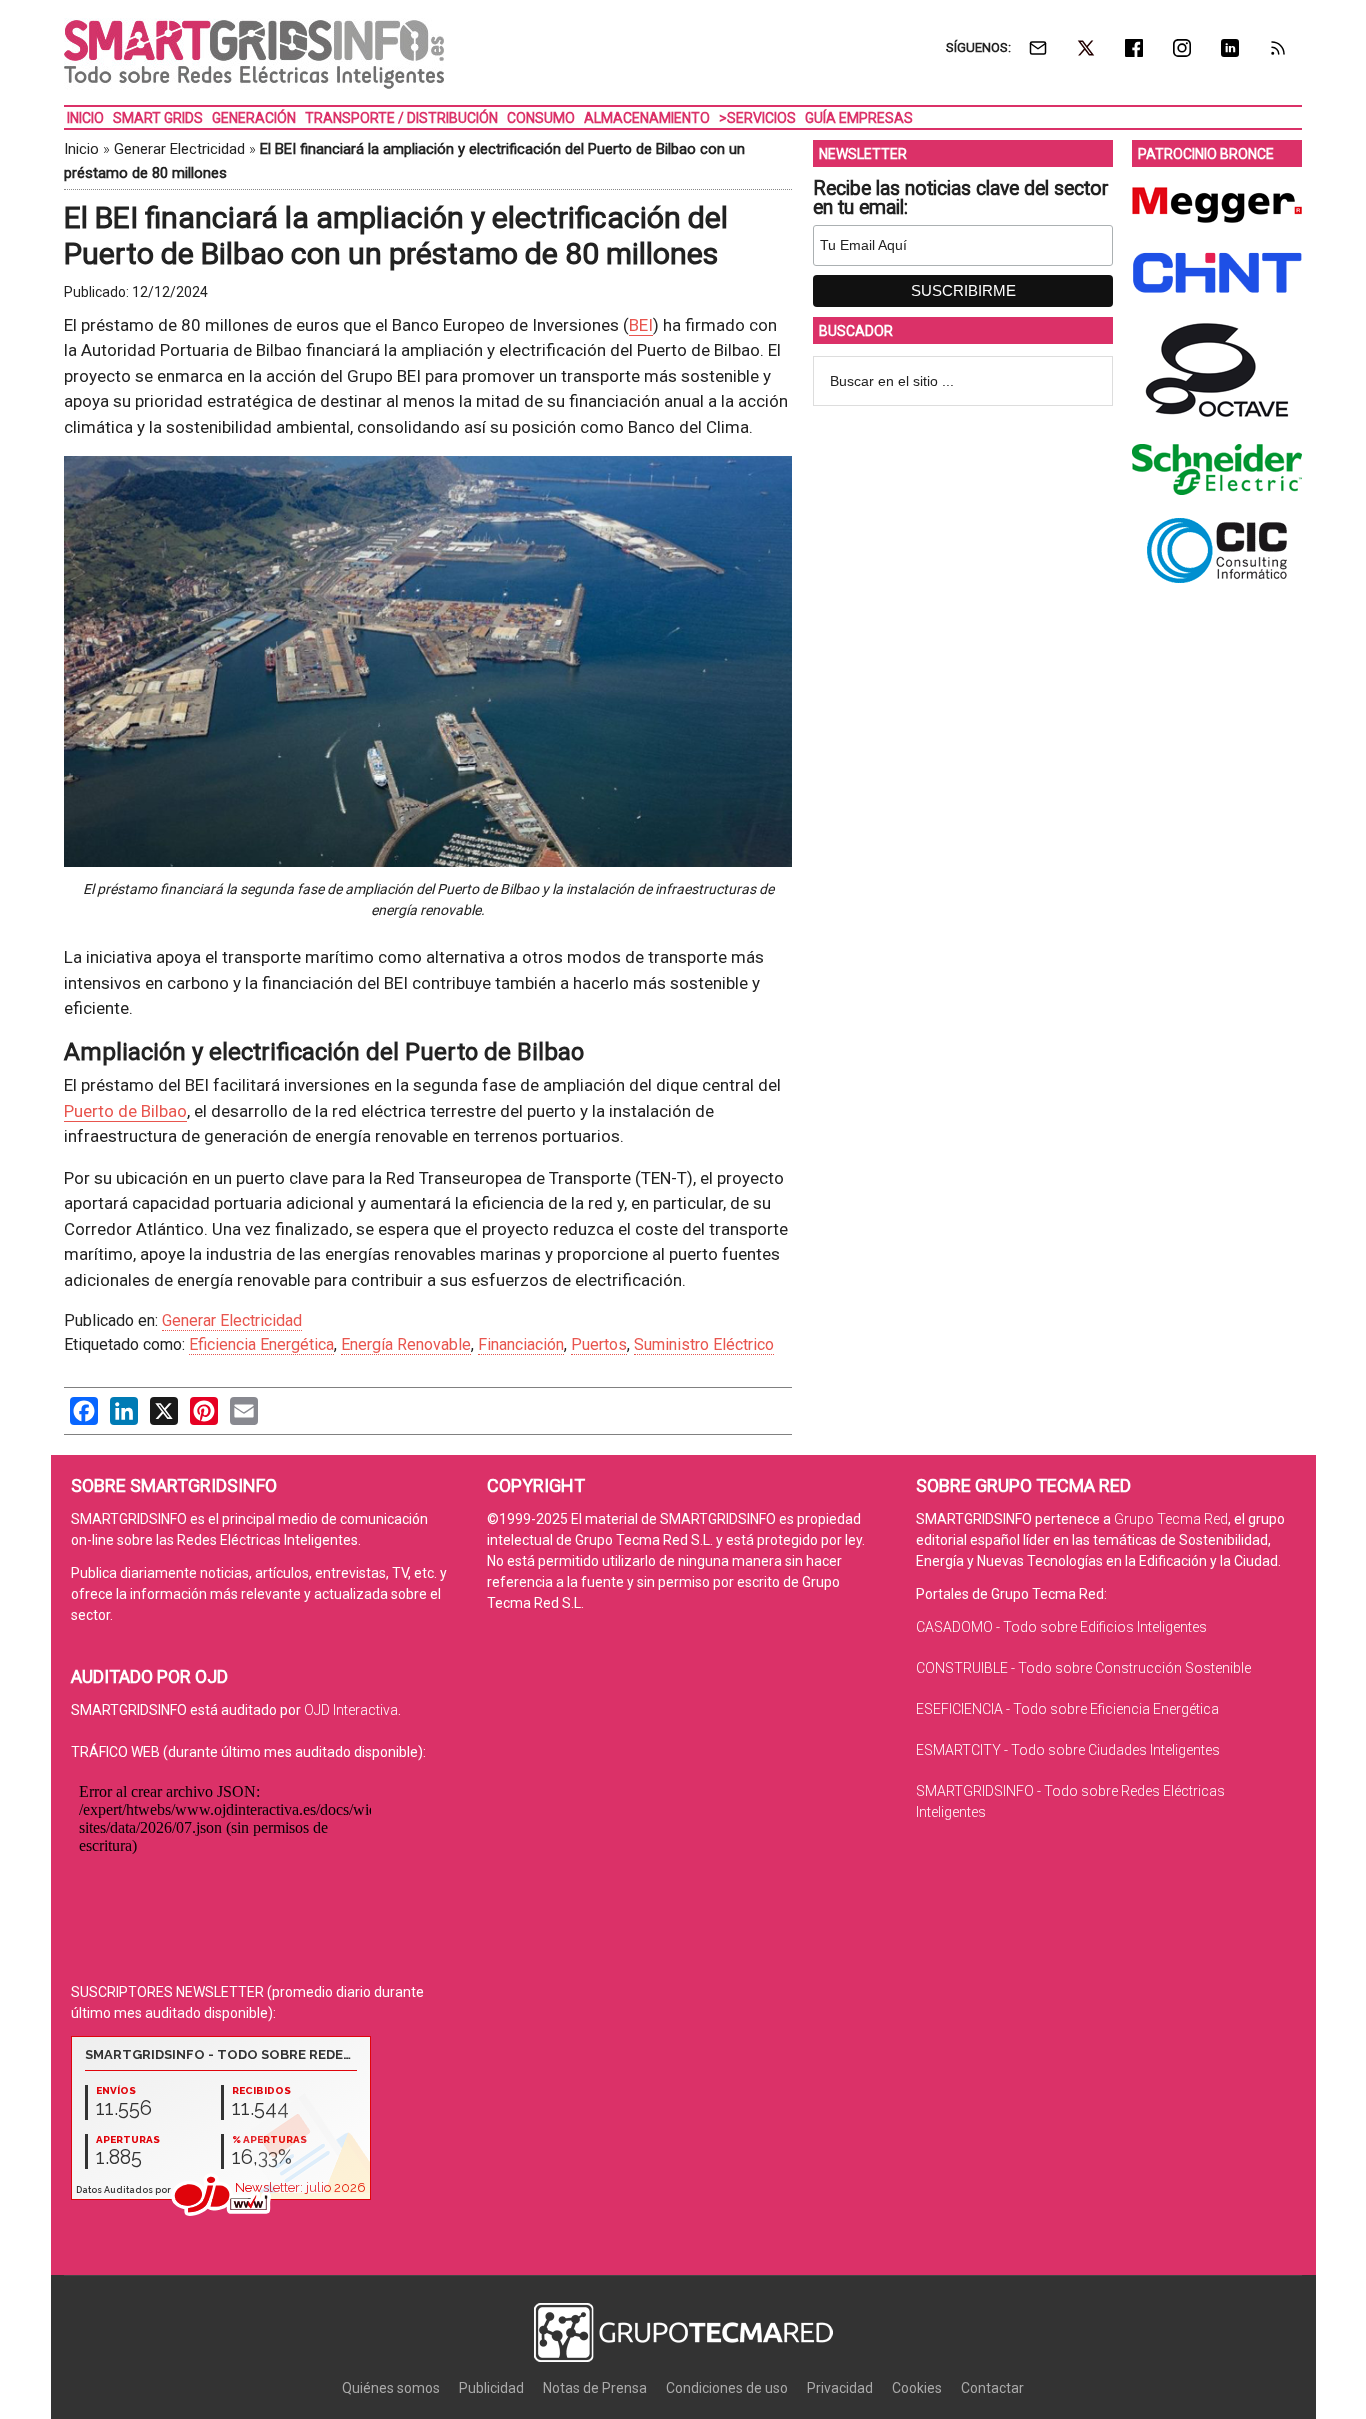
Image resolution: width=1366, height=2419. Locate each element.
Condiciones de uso (727, 2388)
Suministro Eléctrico (704, 1344)
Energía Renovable (406, 1344)
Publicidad (491, 2388)
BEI (641, 325)
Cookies (917, 2388)
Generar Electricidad (179, 149)
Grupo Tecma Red (1171, 1519)
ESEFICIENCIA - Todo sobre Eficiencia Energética (1067, 1709)
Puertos (599, 1344)
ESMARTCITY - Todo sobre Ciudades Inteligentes (1068, 1750)
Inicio (81, 149)
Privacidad (840, 2388)
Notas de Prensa (595, 2388)
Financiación (521, 1344)
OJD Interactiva (351, 1710)
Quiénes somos (391, 2388)
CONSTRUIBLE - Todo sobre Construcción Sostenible (1083, 1668)
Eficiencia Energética (261, 1344)
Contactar (992, 2388)
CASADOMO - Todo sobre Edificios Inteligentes (1061, 1627)
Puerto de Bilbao (125, 1111)
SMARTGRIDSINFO (254, 55)
